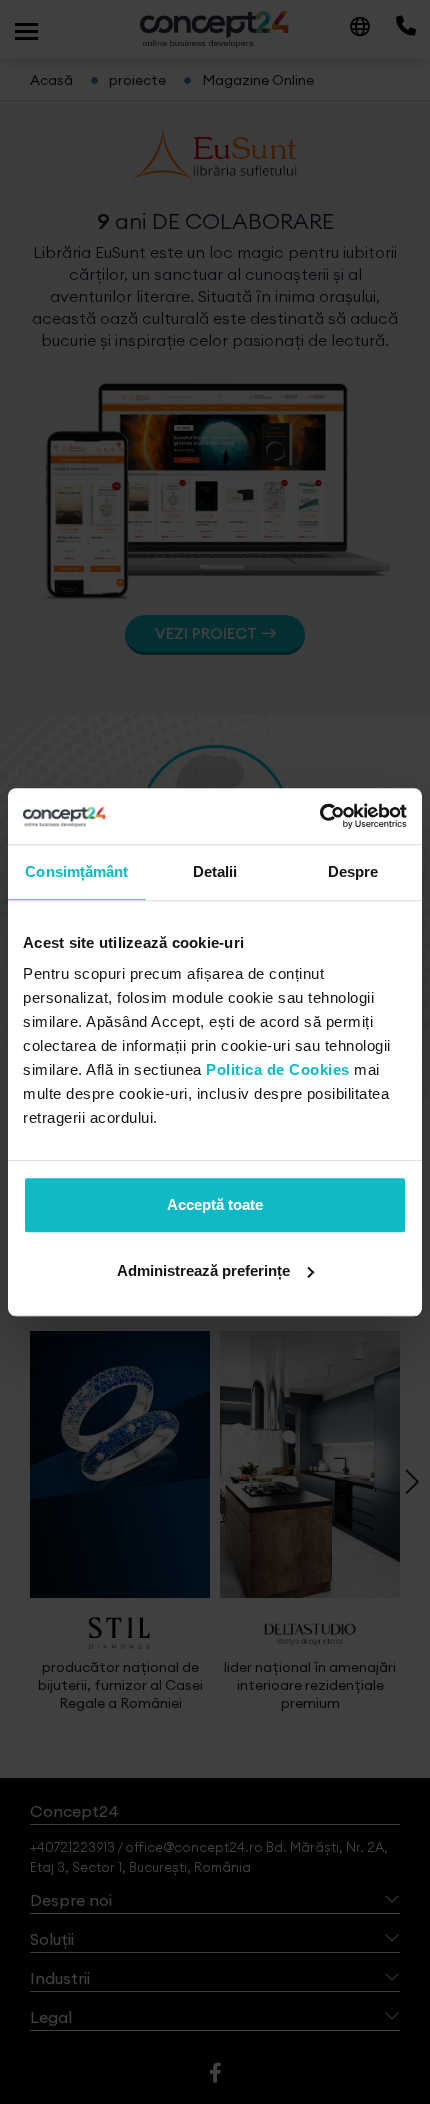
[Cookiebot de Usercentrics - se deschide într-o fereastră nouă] (319, 816)
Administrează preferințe (203, 1270)
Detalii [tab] (215, 871)
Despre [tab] (353, 871)
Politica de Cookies (278, 1069)
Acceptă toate (215, 1204)
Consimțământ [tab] (76, 871)
